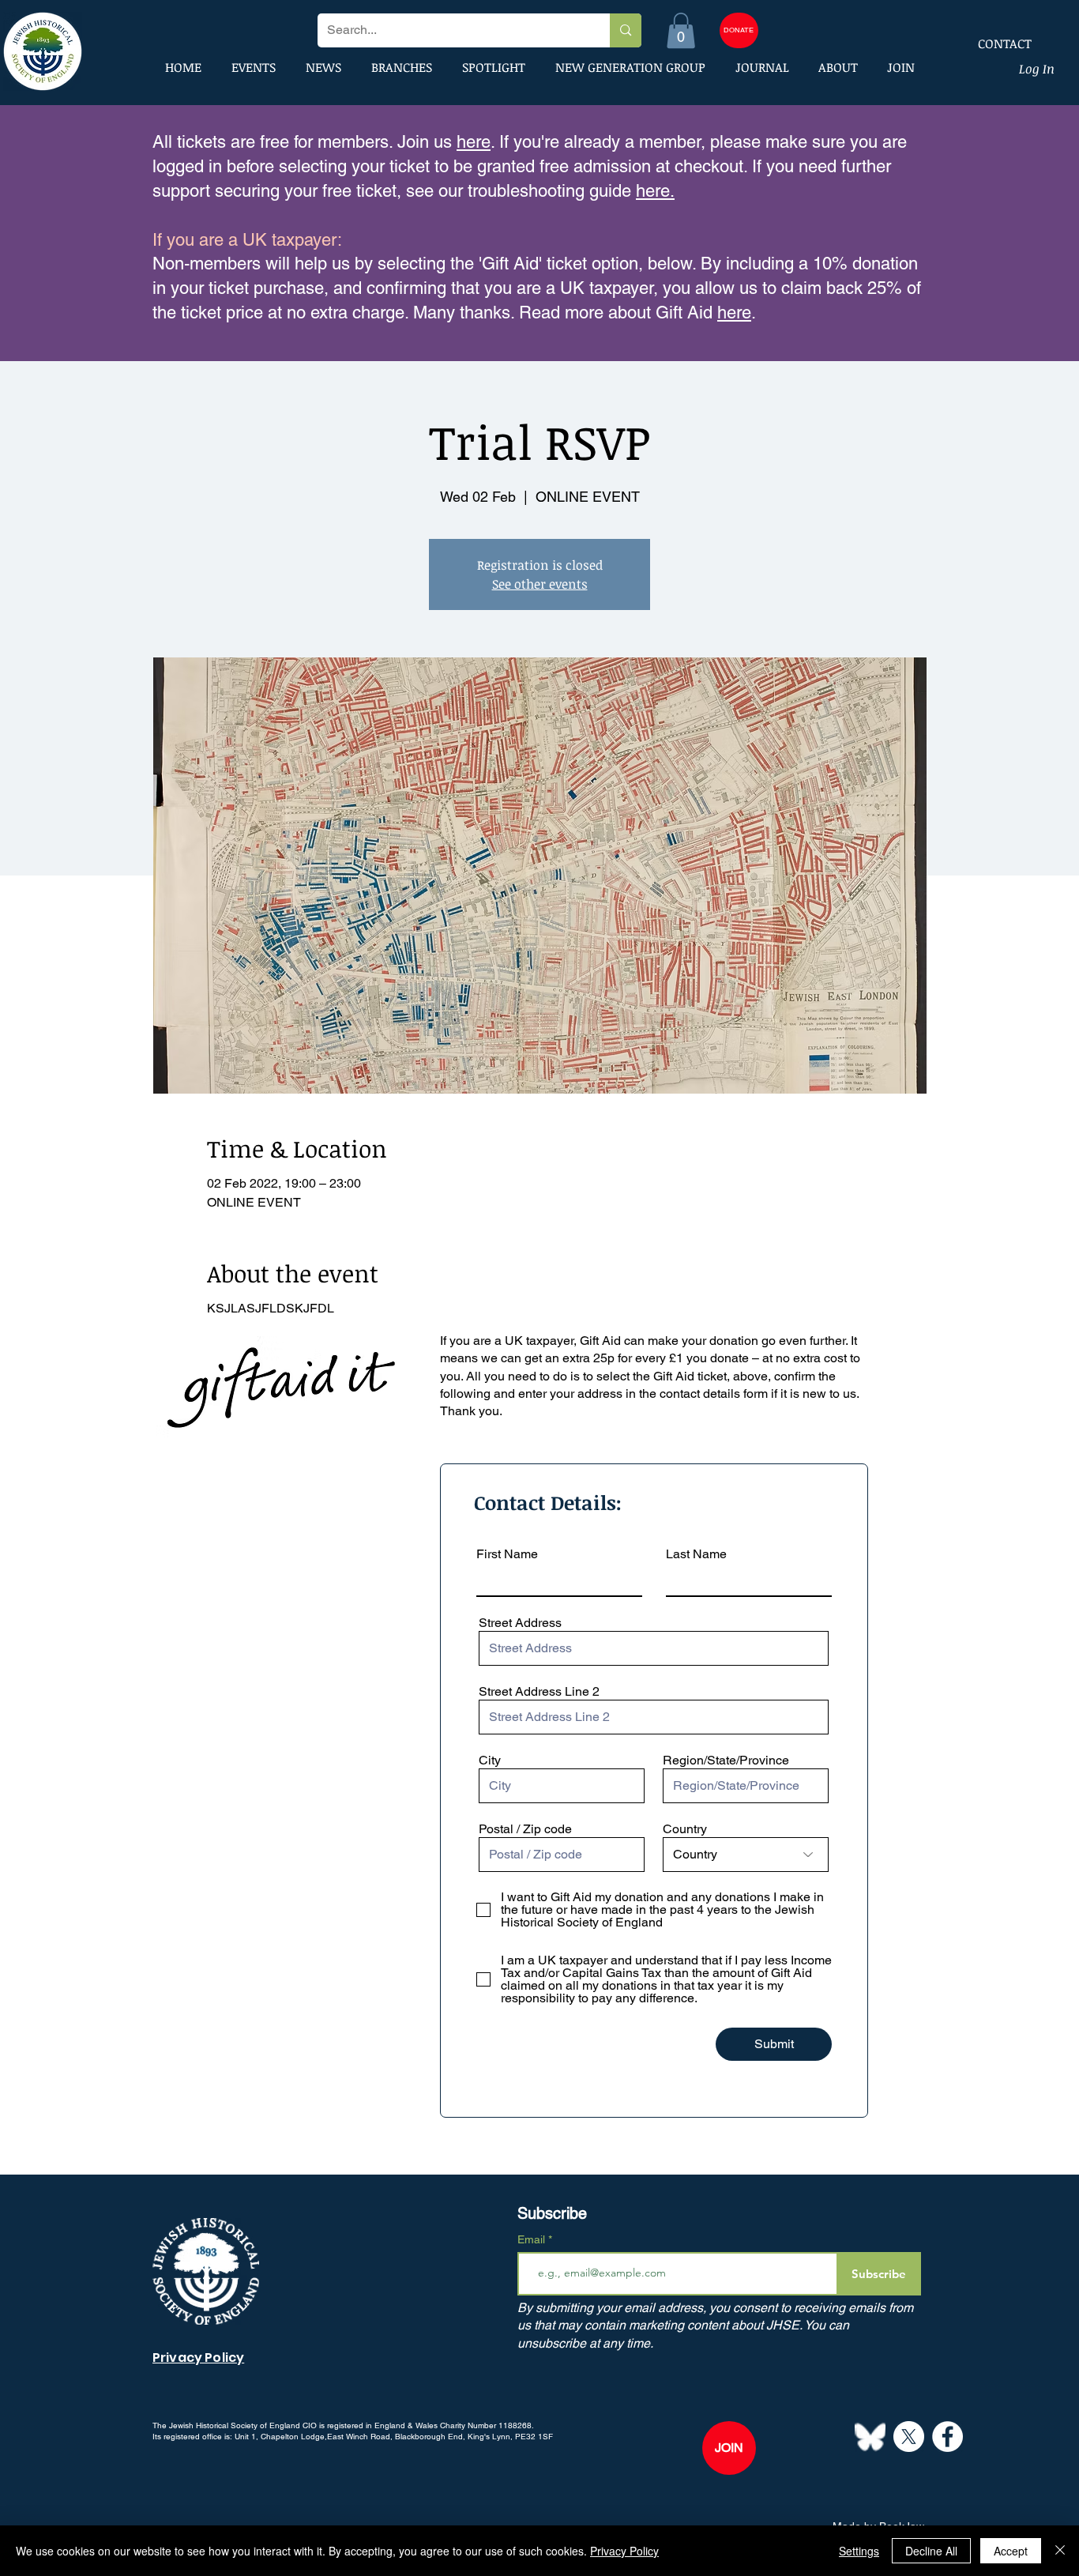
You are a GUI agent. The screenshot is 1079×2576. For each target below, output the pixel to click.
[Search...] (625, 30)
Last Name (696, 1554)
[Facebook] (947, 2437)
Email (533, 2239)
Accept (1011, 2551)
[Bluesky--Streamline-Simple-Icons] (870, 2437)
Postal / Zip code (525, 1829)
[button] (681, 30)
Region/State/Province (726, 1761)
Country (685, 1829)
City (490, 1761)
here (474, 142)
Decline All (931, 2551)
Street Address (520, 1623)
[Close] (1060, 2551)
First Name (507, 1554)
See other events (540, 584)
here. (655, 191)
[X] (909, 2437)
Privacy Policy (624, 2551)
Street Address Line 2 (539, 1692)
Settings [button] (859, 2551)
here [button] (734, 313)
